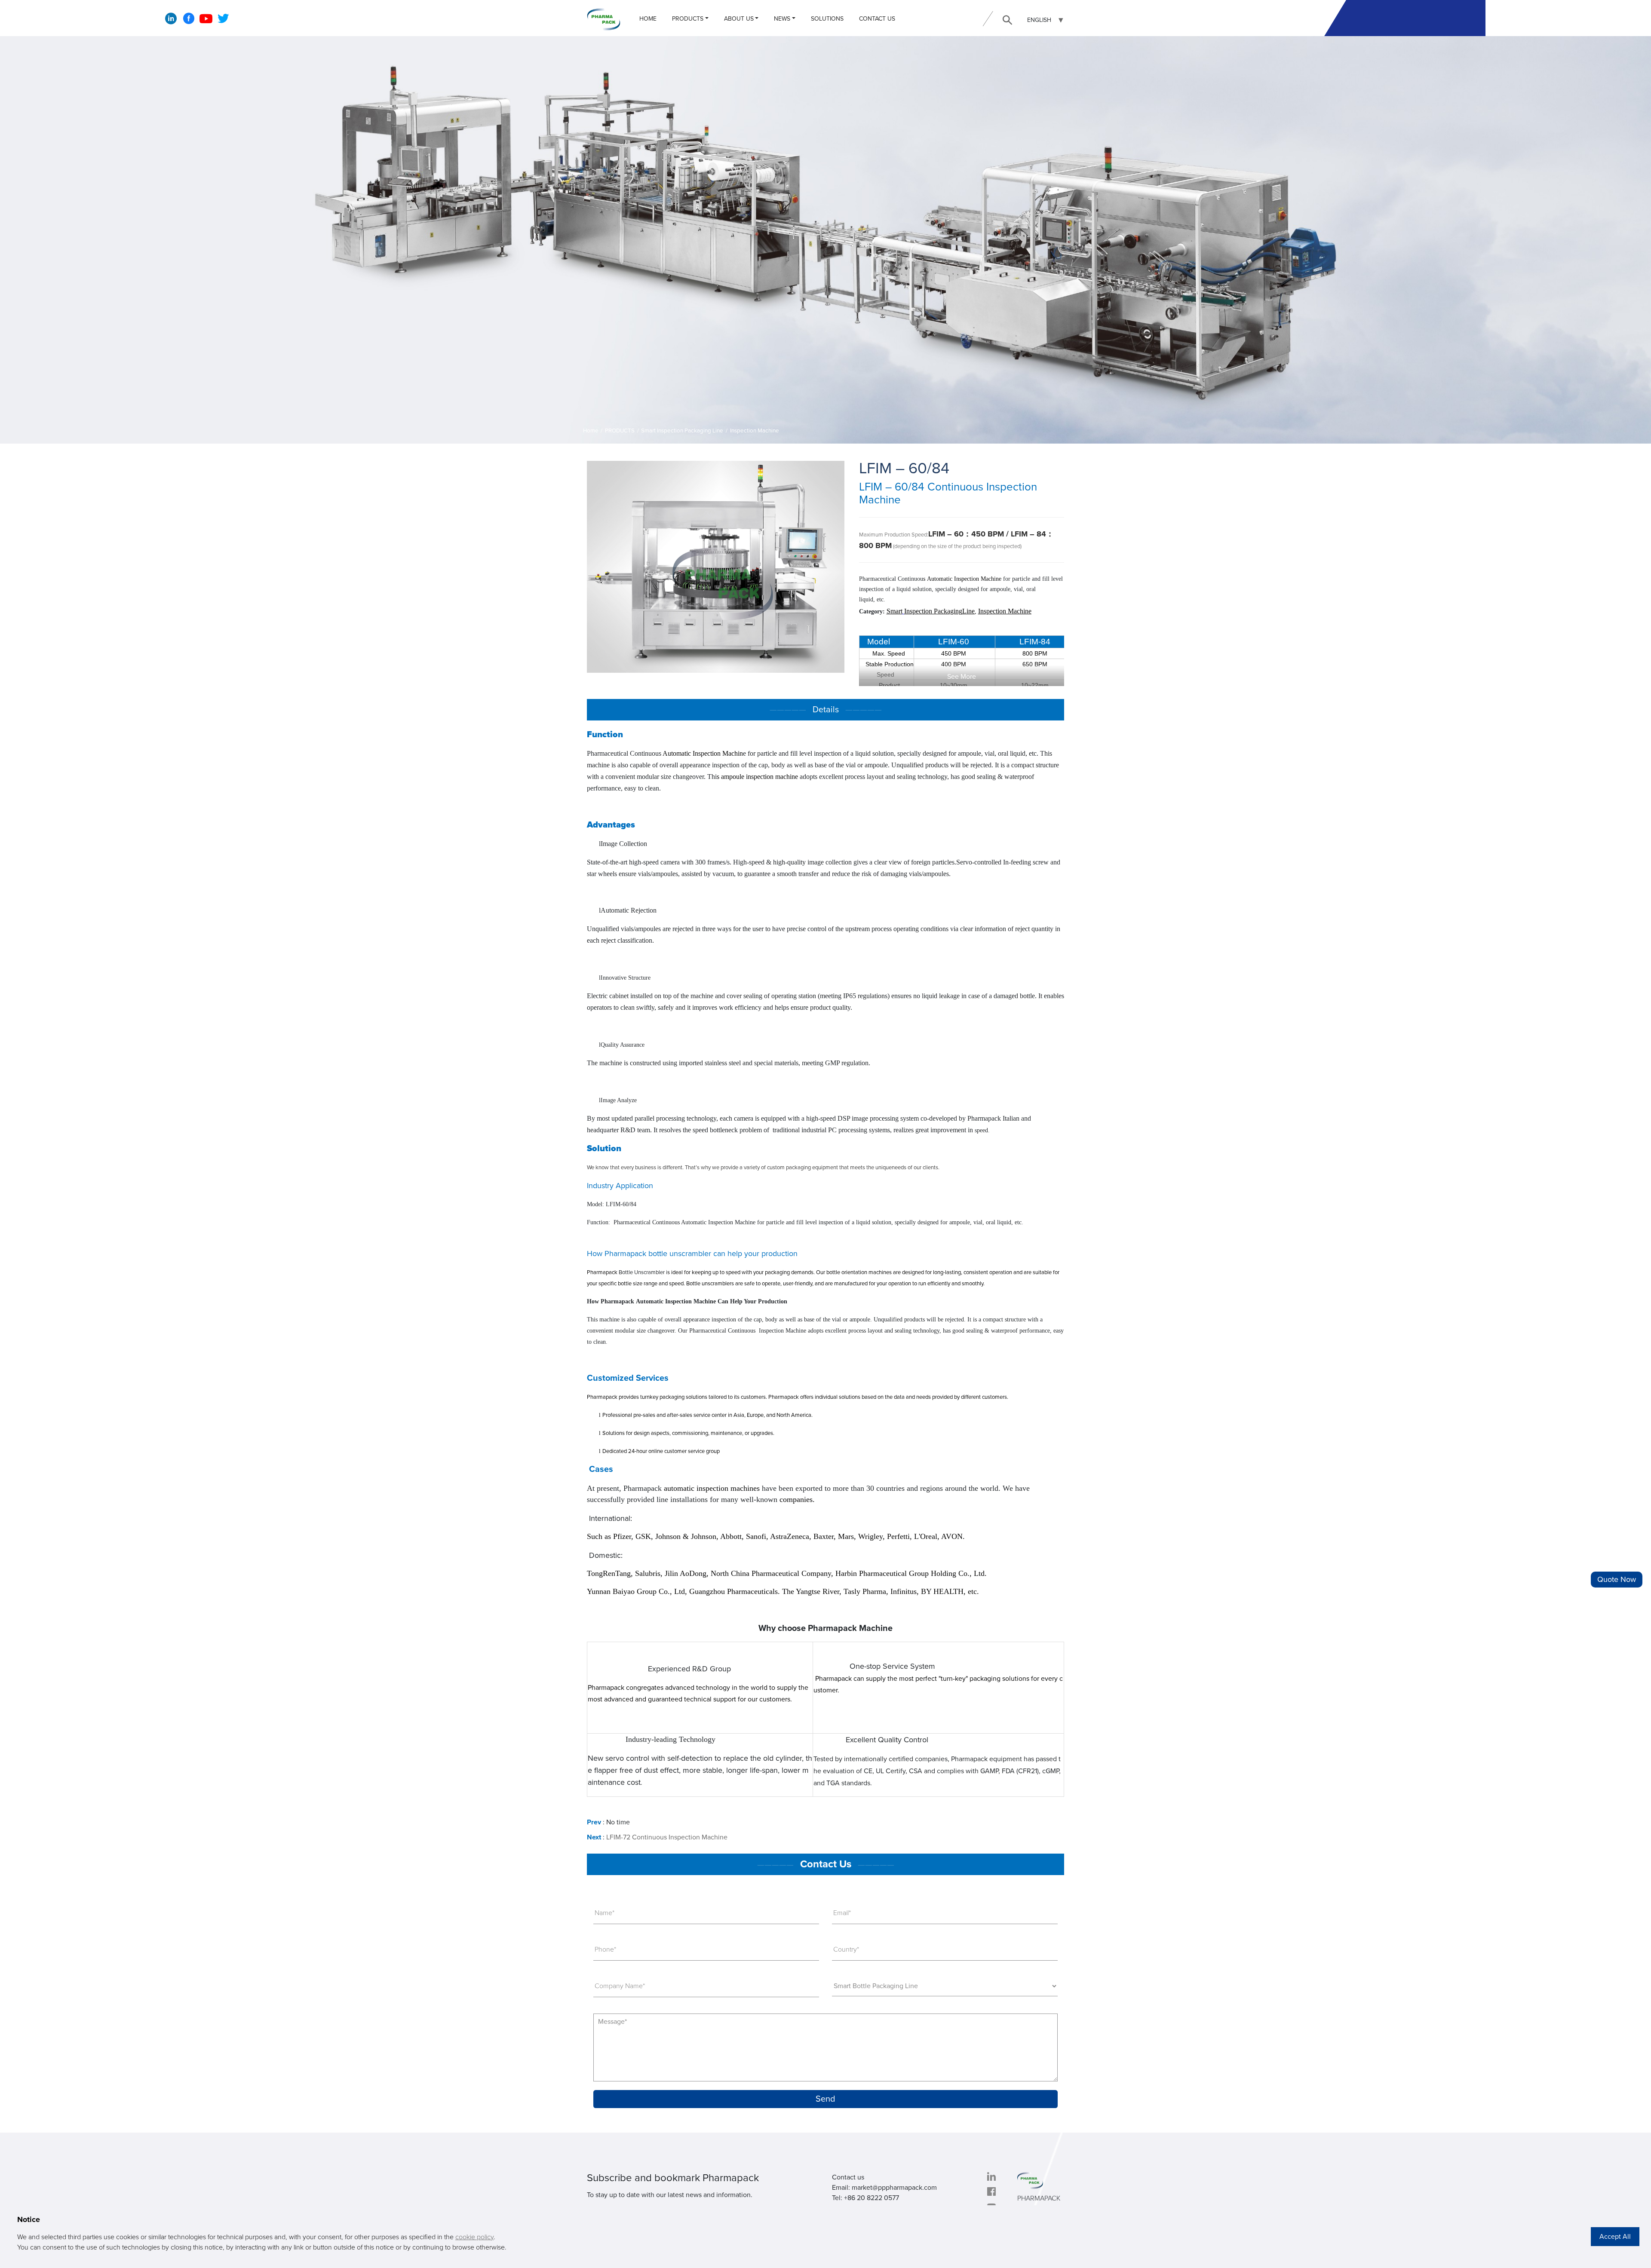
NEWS (782, 19)
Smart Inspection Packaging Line (682, 431)
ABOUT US (739, 19)
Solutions (827, 19)
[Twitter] (223, 21)
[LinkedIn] (171, 21)
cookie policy (474, 2237)
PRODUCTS (688, 19)
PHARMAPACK (1039, 2198)
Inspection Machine (755, 431)
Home (648, 19)
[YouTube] (206, 21)
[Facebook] (189, 21)
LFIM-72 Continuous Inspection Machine (667, 1837)
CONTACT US (877, 19)
